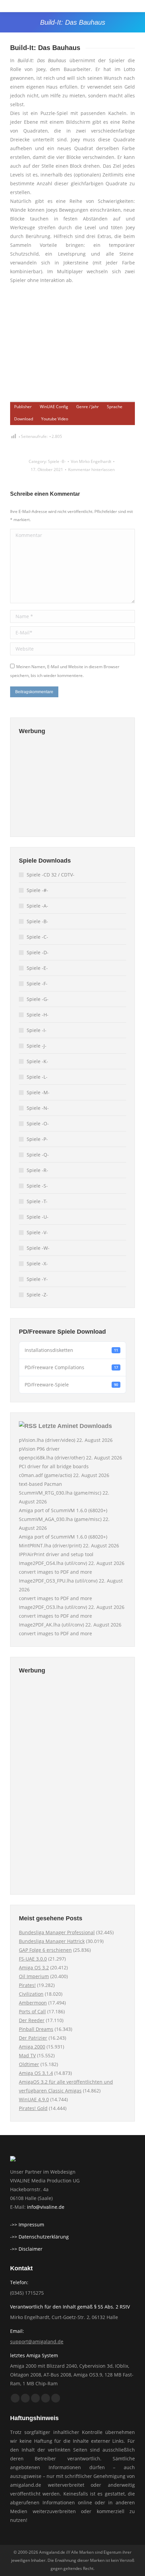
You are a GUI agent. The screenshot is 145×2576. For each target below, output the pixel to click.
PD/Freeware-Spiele (71, 1385)
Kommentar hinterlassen (91, 470)
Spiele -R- (37, 1170)
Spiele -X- (37, 1263)
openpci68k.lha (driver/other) (52, 1458)
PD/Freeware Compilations (71, 1367)
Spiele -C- (37, 937)
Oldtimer (29, 2064)
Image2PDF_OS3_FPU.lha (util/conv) (58, 1581)
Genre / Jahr (88, 407)
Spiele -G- (38, 999)
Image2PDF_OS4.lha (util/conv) (53, 1563)
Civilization (31, 1994)
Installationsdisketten (71, 1350)
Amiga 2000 (32, 2047)
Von (91, 461)
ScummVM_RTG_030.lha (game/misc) (60, 1493)
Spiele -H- (38, 1015)
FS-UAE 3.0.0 (33, 1959)
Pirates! (27, 1985)
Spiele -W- (38, 1248)
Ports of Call (32, 2011)
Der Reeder (32, 2020)
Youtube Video (55, 419)
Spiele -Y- (37, 1279)
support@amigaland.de (37, 2341)
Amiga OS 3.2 (34, 1968)
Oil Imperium (34, 1976)
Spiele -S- (37, 1186)
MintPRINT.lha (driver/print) (50, 1545)
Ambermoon (33, 2003)
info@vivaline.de (46, 2207)
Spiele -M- (38, 1092)
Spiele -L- (37, 1077)
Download (24, 419)
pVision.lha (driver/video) (47, 1440)
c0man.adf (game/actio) (45, 1475)
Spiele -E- (37, 968)
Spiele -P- (37, 1139)
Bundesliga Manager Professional (57, 1932)
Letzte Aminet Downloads (75, 1426)
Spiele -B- (57, 461)
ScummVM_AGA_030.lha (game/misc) (60, 1519)
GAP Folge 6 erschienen (45, 1950)
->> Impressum (27, 2224)
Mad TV (27, 2055)
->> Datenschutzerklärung (39, 2237)
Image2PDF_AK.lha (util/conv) (51, 1625)
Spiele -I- (37, 1030)
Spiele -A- (37, 906)
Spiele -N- (38, 1108)
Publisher (23, 407)
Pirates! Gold (33, 2108)
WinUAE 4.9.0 (34, 2099)
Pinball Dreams (36, 2029)
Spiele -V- (37, 1232)
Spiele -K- (37, 1061)
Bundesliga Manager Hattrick (52, 1941)
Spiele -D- (38, 952)
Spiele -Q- (38, 1155)
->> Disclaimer (26, 2249)
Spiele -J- (37, 1046)
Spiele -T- (37, 1201)
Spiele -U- (38, 1217)
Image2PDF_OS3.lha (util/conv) (53, 1607)
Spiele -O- (38, 1123)
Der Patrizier (33, 2038)
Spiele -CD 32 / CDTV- (51, 875)
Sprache (115, 407)
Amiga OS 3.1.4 (36, 2073)
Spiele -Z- (37, 1295)
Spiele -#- (37, 890)
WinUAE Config (54, 407)
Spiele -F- (37, 983)
